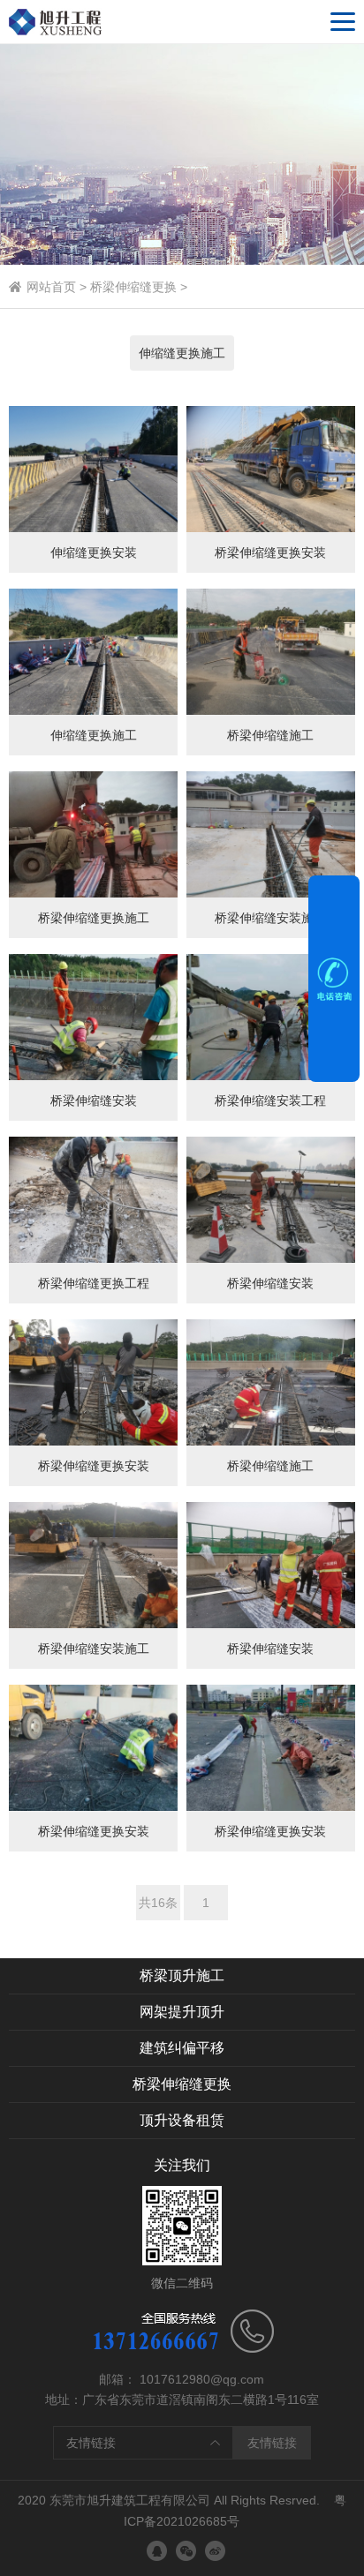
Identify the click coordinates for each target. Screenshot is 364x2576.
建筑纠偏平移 (182, 2048)
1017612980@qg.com (202, 2379)
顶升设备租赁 (182, 2120)
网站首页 (51, 287)
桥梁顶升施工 (182, 1975)
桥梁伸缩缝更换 (133, 287)
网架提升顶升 (182, 2012)
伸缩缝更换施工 (182, 353)
